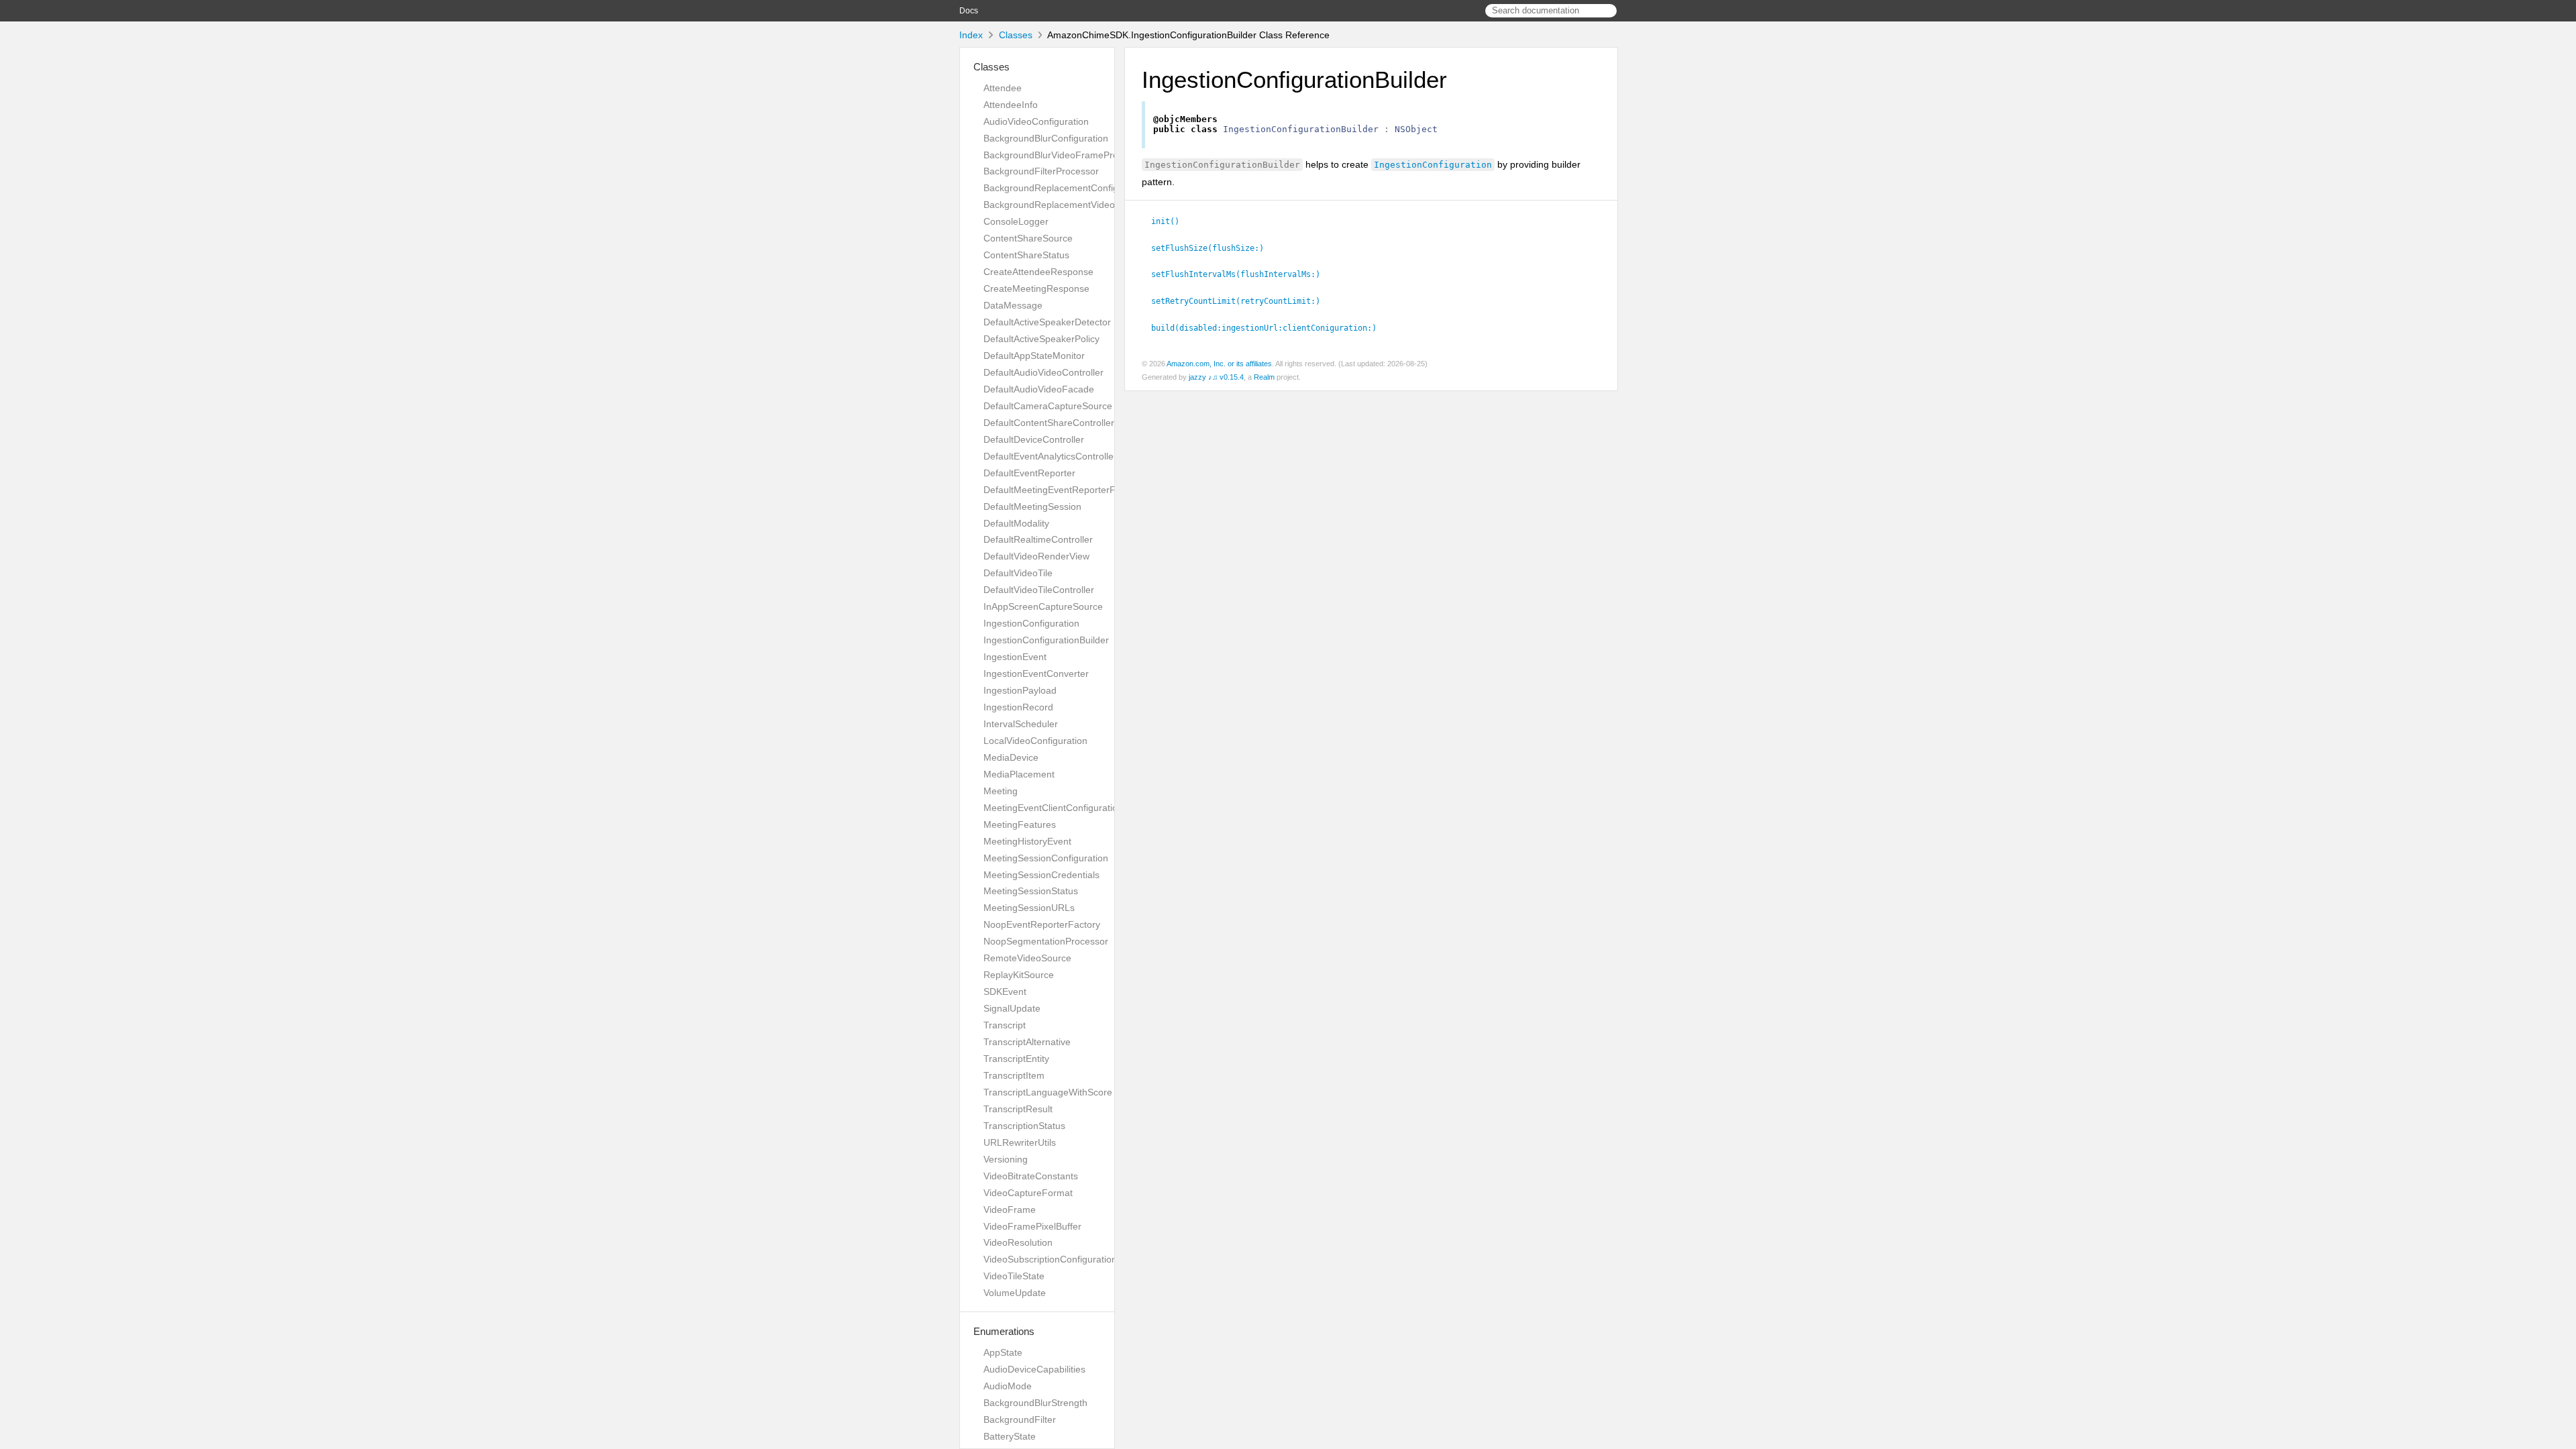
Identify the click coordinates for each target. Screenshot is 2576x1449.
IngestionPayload (1020, 690)
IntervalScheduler (1021, 724)
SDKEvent (1005, 991)
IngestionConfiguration (1031, 623)
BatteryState (1010, 1436)
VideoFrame (1010, 1210)
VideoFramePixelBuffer (1032, 1226)
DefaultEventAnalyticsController (1050, 456)
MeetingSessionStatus (1031, 891)
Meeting (1001, 791)
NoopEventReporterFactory (1042, 924)
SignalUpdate (1012, 1008)
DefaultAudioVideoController (1043, 372)
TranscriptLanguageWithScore (1048, 1092)
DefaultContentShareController (1049, 423)
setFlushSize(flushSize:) (1213, 248)
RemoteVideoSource (1027, 958)
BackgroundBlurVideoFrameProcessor (1065, 155)
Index (971, 35)
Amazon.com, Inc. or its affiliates (1219, 364)
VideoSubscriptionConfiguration (1050, 1259)
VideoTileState (1014, 1276)
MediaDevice (1011, 757)
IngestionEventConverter (1036, 674)
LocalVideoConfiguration (1035, 741)
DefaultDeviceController (1034, 439)
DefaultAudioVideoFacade (1039, 389)
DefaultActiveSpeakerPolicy (1041, 339)
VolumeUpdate (1015, 1293)
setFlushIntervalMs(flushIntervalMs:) (1241, 274)
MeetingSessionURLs (1029, 908)
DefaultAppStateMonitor (1034, 356)
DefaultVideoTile (1018, 573)
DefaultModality (1016, 523)
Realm (1264, 377)
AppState (1003, 1352)
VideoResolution (1018, 1242)
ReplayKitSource (1019, 975)
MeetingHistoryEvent (1027, 841)
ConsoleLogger (1016, 221)
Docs (969, 11)
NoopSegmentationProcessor (1046, 941)
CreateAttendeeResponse (1038, 272)
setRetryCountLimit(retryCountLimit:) (1241, 301)
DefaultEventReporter (1029, 473)
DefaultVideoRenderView (1036, 556)
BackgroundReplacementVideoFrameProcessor (1085, 205)
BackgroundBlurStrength (1035, 1403)
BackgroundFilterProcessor (1041, 171)
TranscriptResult (1018, 1109)
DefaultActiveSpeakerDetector (1047, 322)
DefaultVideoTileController (1039, 590)
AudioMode (1008, 1386)
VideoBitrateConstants (1031, 1176)
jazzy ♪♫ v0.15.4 (1216, 377)
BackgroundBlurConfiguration (1046, 138)
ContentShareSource (1028, 238)
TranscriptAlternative (1027, 1042)
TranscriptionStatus (1024, 1126)
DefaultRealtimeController (1038, 539)
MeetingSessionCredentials (1041, 875)
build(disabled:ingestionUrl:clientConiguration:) (1270, 328)
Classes (1016, 35)
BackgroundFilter (1020, 1419)
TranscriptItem (1014, 1075)
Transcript (1005, 1025)
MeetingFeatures (1020, 824)
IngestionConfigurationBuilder (1046, 640)
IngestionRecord (1018, 707)
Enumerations (1004, 1331)
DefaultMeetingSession (1032, 506)
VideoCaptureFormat (1028, 1193)
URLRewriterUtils (1020, 1142)
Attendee (1003, 88)
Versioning (1006, 1159)
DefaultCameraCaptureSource (1048, 406)
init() (1171, 221)
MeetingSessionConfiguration (1046, 858)
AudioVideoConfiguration (1036, 121)
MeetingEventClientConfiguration (1053, 808)
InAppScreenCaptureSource (1043, 606)
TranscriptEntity (1016, 1059)
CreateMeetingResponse (1036, 288)
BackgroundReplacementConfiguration (1066, 188)
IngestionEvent (1015, 657)
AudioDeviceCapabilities (1034, 1369)
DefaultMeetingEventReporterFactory (1063, 490)
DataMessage (1013, 305)
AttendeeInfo (1011, 105)
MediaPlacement (1019, 774)
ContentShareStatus (1026, 255)
